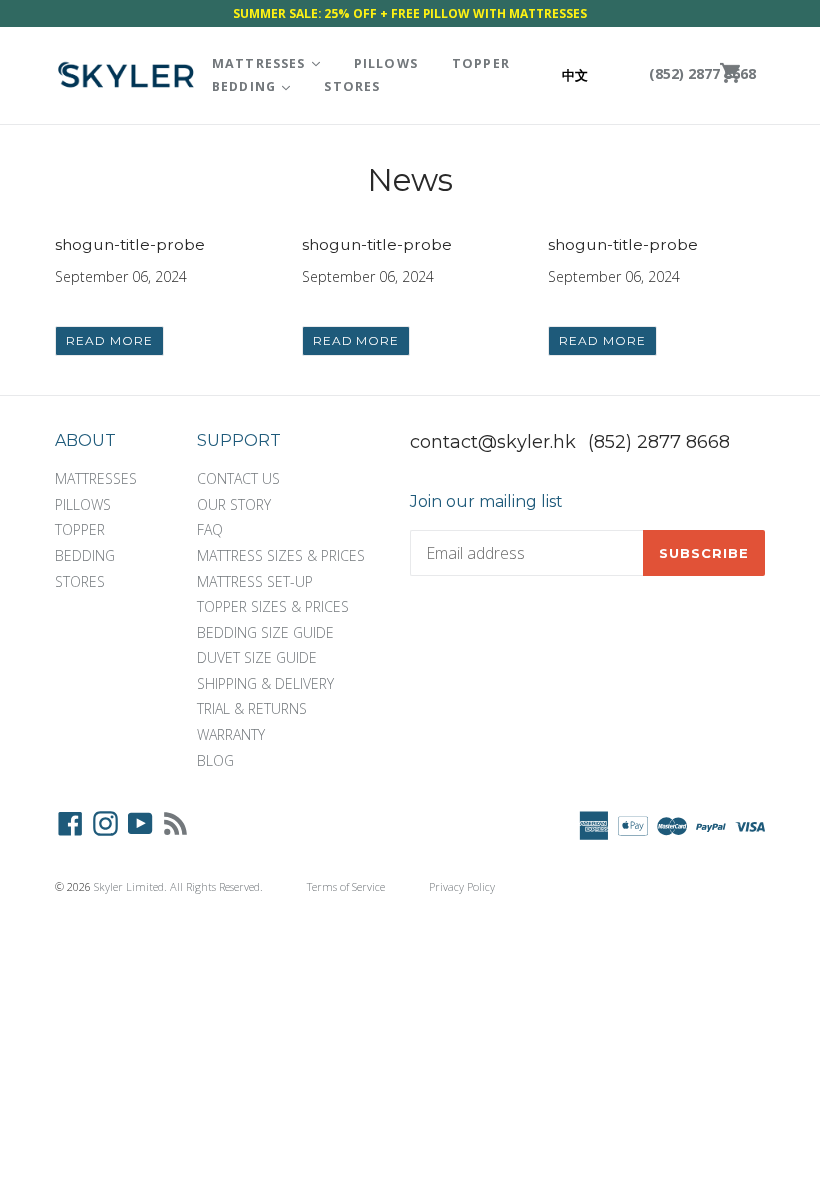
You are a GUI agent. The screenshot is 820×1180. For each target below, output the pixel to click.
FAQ (210, 529)
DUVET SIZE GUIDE (257, 657)
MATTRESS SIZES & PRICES (281, 555)
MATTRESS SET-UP (255, 581)
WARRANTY (231, 734)
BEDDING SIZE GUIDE (265, 632)
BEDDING (258, 86)
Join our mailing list (486, 501)
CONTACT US (238, 478)
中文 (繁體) (592, 75)
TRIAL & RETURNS (252, 708)
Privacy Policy (462, 886)
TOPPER (481, 63)
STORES (352, 86)
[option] (592, 75)
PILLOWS (386, 63)
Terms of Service (346, 886)
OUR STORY (234, 504)
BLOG (215, 760)
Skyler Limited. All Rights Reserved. (178, 886)
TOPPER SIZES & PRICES (273, 606)
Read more (109, 340)
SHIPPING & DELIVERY (265, 683)
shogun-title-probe (130, 244)
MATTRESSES (273, 63)
